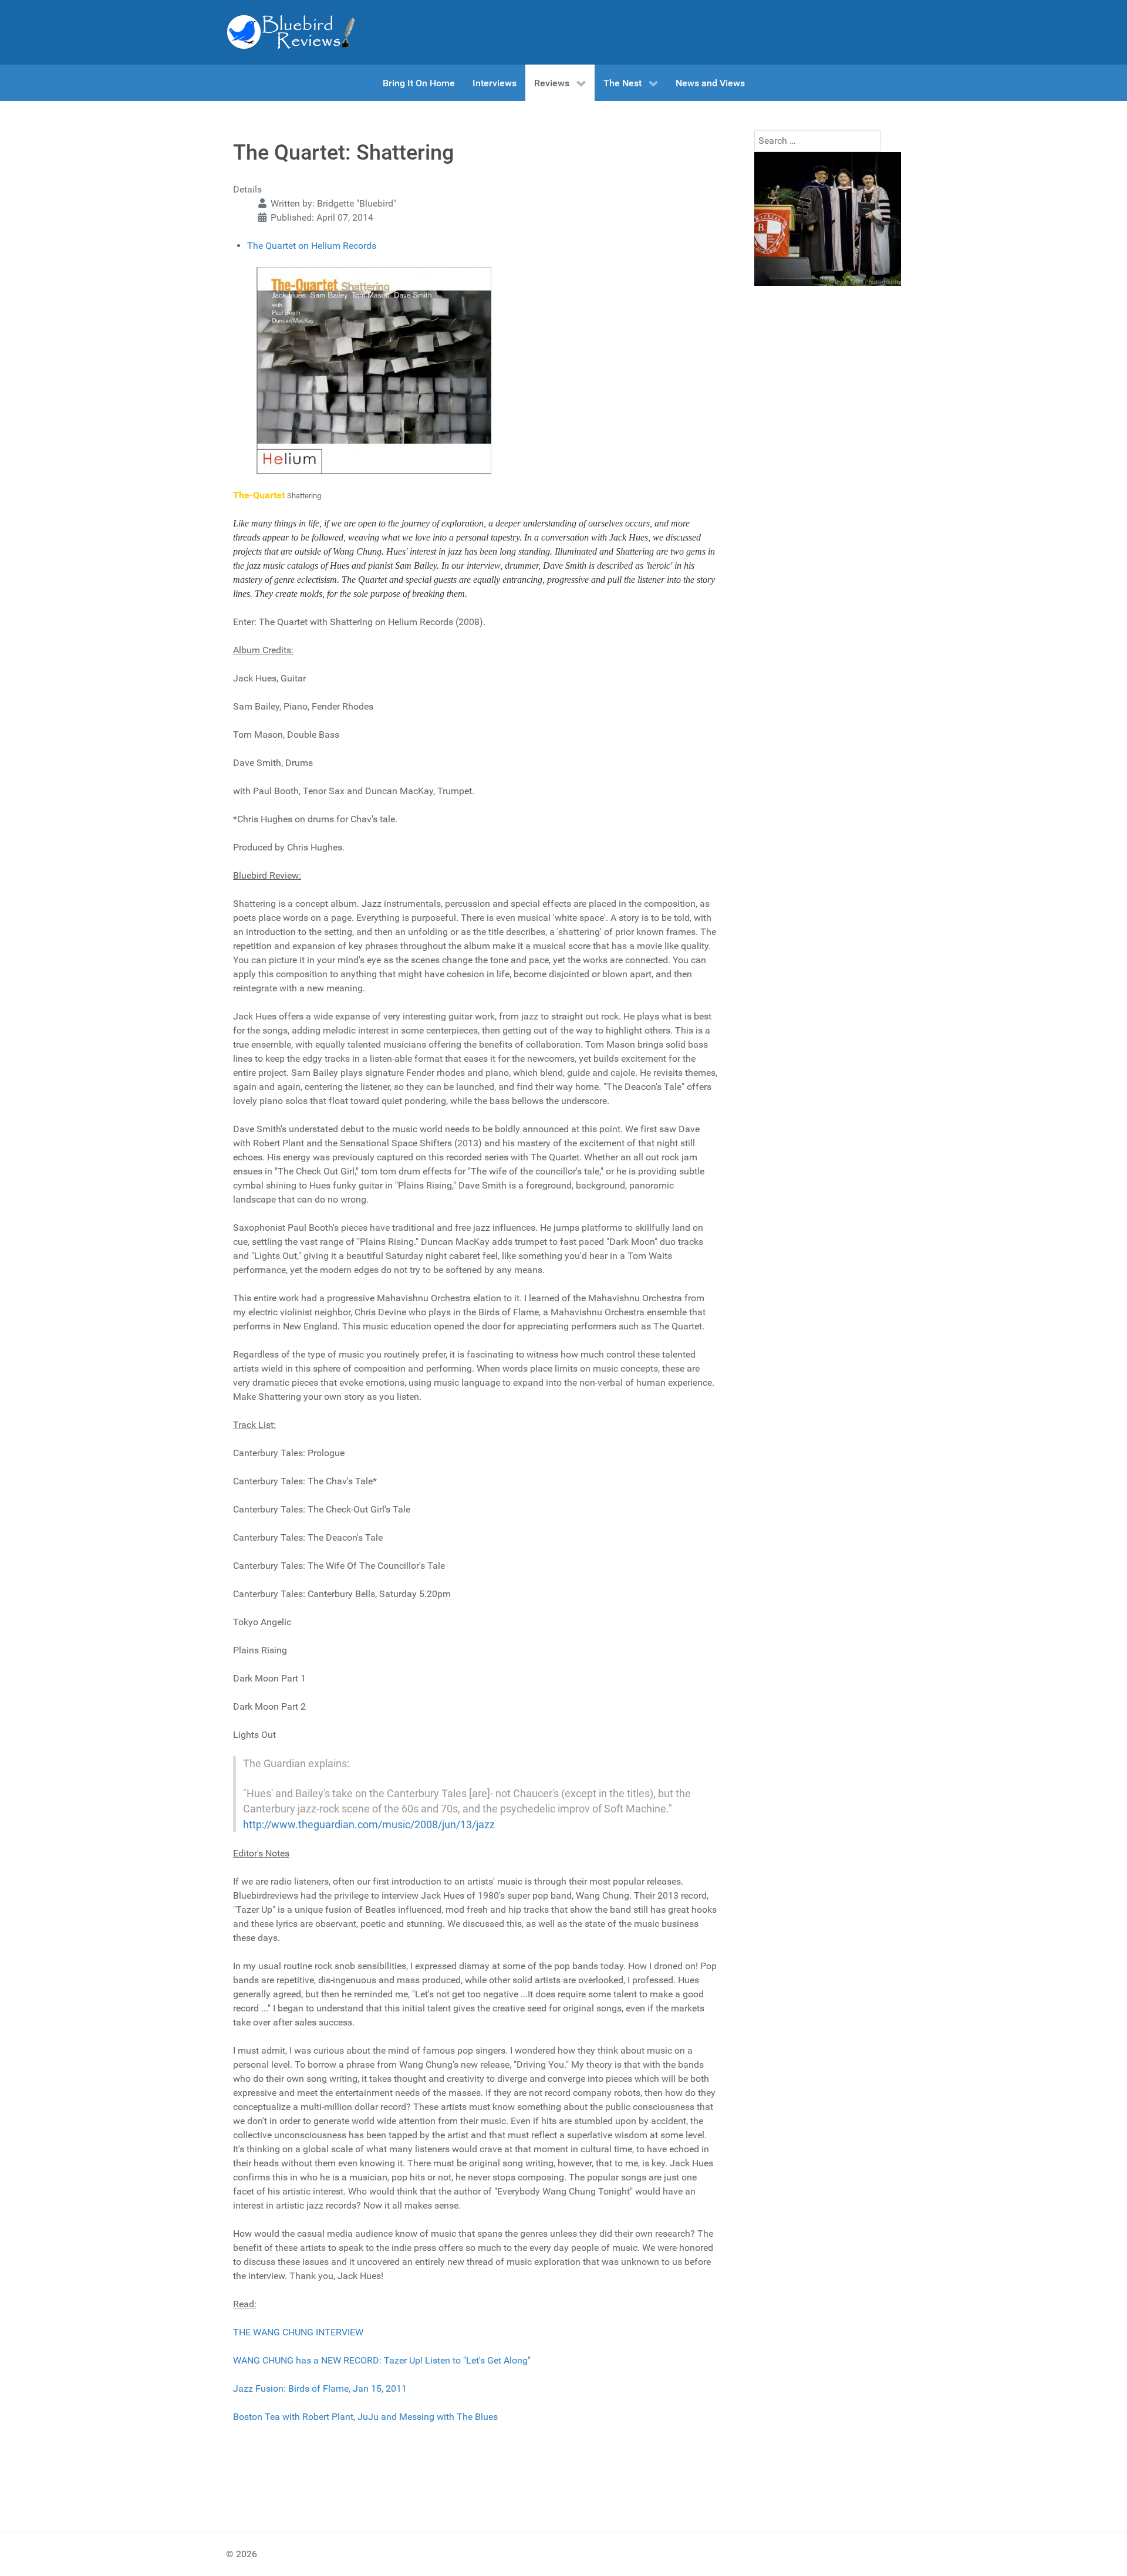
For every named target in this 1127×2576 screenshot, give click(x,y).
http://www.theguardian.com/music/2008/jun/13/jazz (369, 1825)
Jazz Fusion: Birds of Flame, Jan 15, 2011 (320, 2388)
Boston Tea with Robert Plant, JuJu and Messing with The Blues (365, 2417)
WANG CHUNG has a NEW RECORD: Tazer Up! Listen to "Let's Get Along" (382, 2360)
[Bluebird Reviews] (291, 32)
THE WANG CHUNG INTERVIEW (298, 2332)
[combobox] (818, 141)
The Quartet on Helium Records (312, 246)
